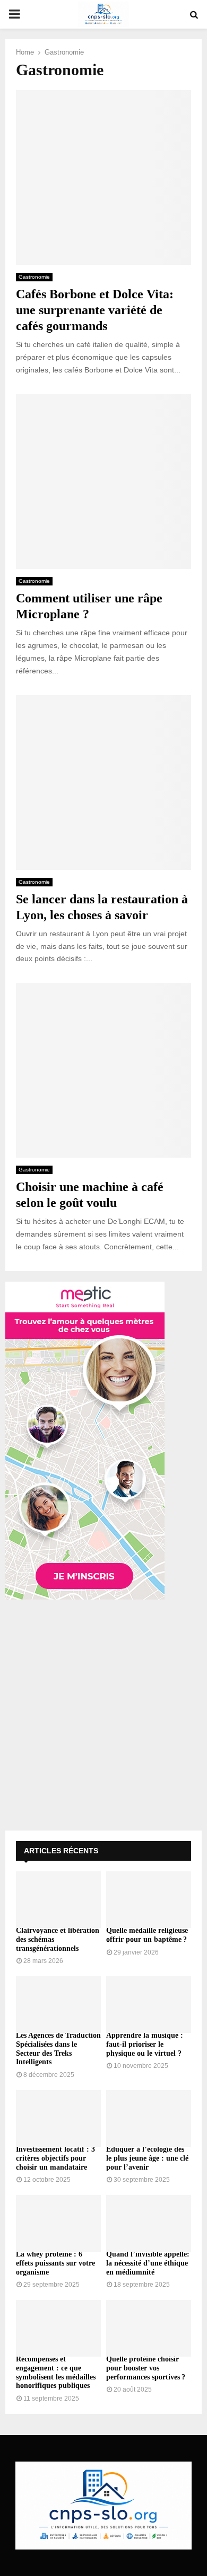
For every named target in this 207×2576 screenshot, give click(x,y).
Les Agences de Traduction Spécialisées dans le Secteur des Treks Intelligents (58, 2049)
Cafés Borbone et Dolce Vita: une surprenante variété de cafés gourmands (95, 310)
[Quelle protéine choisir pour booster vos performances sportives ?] (149, 2328)
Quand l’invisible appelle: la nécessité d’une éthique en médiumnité (148, 2263)
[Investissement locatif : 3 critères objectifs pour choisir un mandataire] (58, 2118)
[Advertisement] (103, 1717)
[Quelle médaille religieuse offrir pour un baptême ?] (149, 1900)
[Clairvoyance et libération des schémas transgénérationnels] (58, 1900)
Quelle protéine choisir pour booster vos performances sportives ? (146, 2368)
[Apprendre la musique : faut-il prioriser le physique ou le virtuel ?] (149, 2005)
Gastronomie (34, 277)
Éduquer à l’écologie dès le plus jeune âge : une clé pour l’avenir (147, 2158)
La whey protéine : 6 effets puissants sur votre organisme (55, 2263)
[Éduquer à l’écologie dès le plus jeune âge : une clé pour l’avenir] (149, 2118)
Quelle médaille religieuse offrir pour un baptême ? (147, 1935)
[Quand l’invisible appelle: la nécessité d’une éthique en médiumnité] (149, 2223)
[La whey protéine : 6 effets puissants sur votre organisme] (58, 2223)
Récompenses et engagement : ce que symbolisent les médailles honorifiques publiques (56, 2372)
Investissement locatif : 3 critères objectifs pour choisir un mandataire (55, 2158)
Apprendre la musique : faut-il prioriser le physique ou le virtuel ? (145, 2044)
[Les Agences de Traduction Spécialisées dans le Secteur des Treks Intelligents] (58, 2005)
